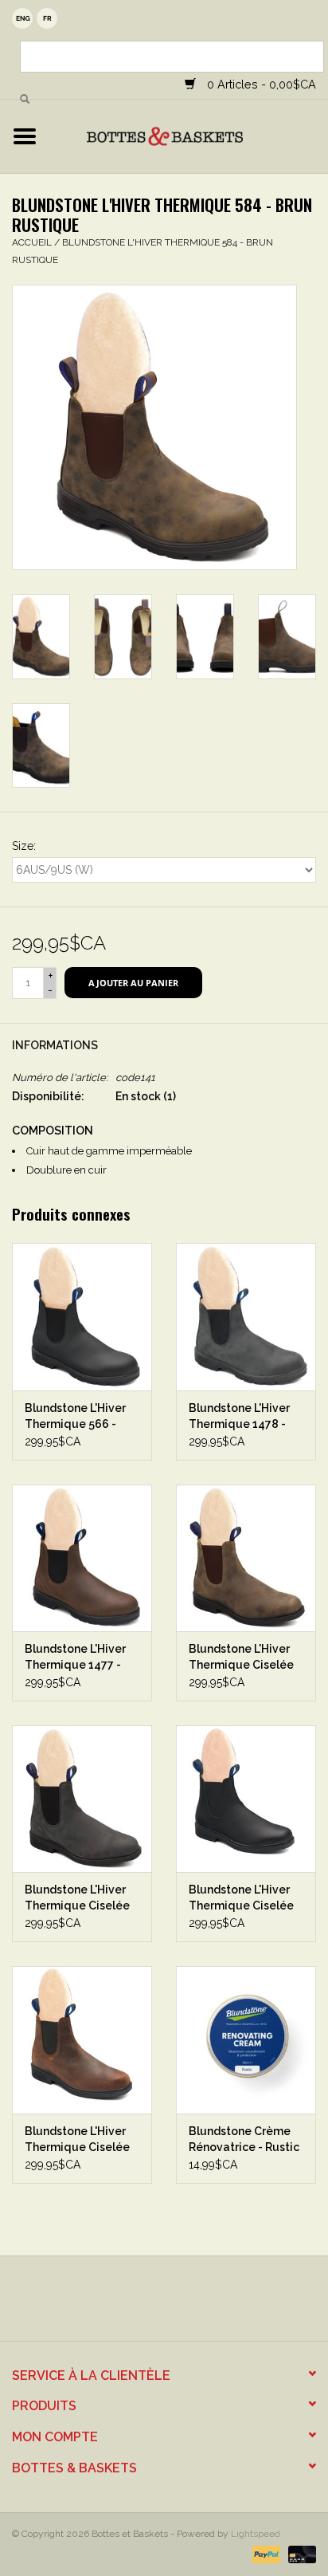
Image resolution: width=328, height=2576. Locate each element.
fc (47, 18)
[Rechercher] (25, 100)
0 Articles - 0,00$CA (260, 84)
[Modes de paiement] (265, 2554)
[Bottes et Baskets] (189, 136)
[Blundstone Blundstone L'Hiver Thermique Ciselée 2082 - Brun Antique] (82, 2039)
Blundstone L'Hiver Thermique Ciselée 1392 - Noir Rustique (80, 1898)
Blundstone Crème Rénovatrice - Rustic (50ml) (244, 2140)
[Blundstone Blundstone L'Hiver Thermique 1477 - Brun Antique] (82, 1558)
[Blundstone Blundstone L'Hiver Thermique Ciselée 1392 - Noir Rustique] (82, 1799)
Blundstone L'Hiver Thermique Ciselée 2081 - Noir (241, 1898)
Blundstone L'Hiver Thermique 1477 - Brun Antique (75, 1658)
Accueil (32, 242)
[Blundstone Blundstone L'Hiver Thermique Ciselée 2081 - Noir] (246, 1799)
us (22, 18)
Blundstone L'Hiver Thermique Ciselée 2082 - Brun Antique (79, 2140)
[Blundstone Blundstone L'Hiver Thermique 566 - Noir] (82, 1316)
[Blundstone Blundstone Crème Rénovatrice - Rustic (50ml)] (246, 2039)
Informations (55, 1045)
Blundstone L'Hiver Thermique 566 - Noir (75, 1417)
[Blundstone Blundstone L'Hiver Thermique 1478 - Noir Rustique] (246, 1316)
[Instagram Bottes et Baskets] (178, 2304)
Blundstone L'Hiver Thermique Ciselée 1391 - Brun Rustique (244, 1658)
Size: (24, 846)
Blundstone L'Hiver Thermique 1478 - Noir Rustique (239, 1417)
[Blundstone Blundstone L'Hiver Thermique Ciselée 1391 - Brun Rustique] (246, 1558)
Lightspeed (256, 2534)
